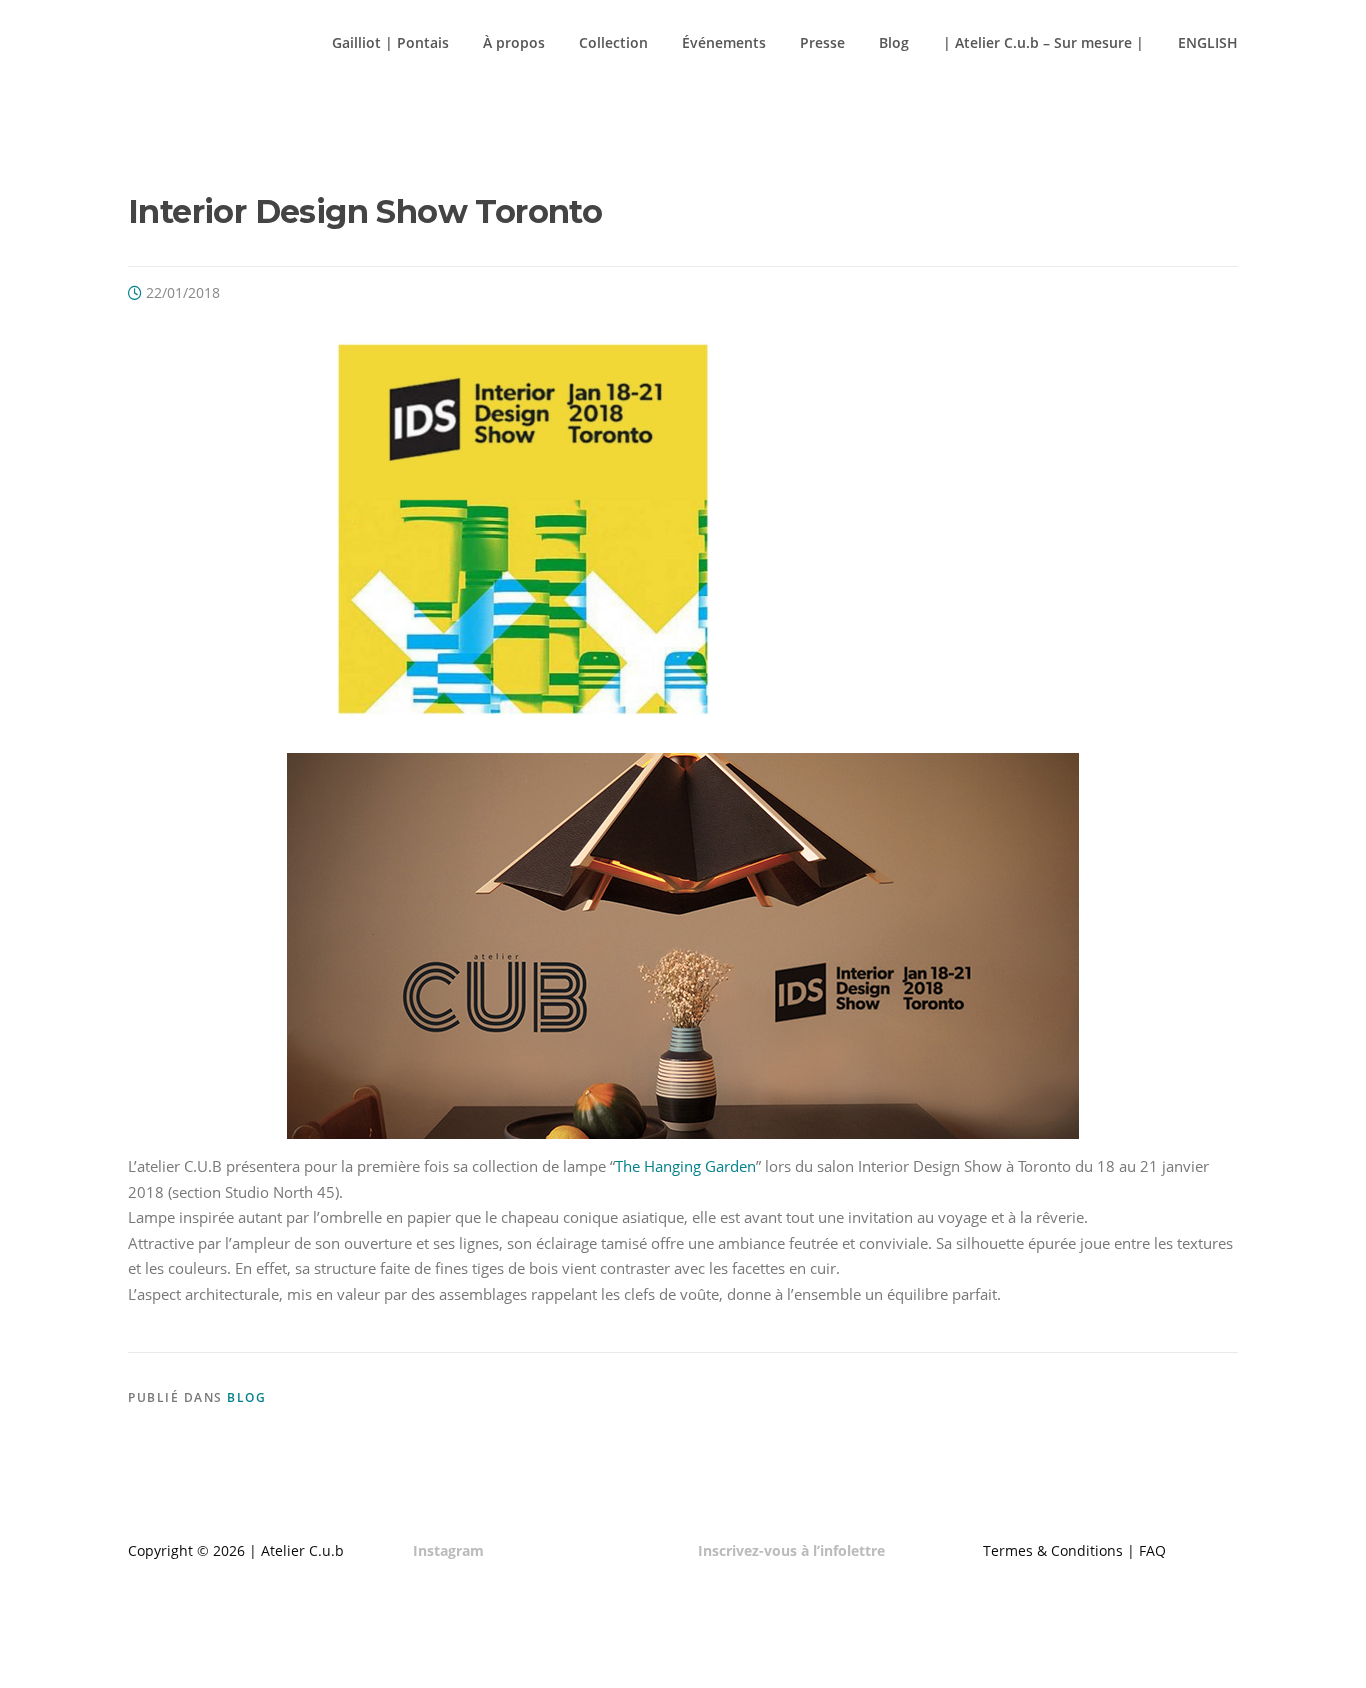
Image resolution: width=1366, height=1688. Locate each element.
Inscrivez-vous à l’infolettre (791, 1550)
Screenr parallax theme (1063, 1656)
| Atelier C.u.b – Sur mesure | (1043, 42)
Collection (613, 42)
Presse (822, 42)
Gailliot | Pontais (390, 42)
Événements (724, 42)
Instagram (448, 1550)
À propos (514, 42)
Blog (894, 42)
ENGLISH (1208, 42)
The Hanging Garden (685, 1166)
